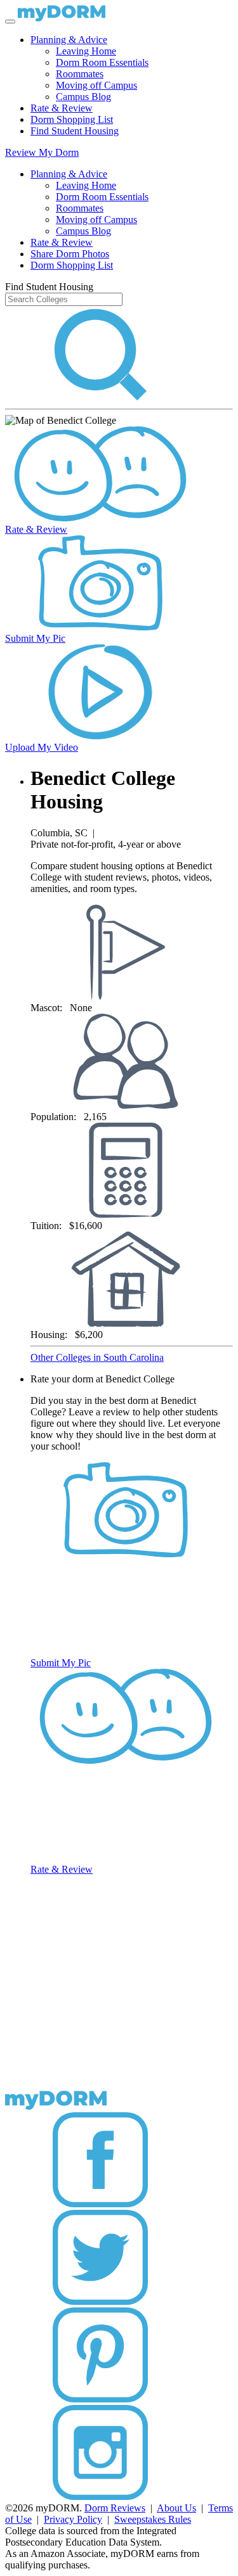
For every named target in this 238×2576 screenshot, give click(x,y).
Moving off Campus (96, 85)
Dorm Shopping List (72, 119)
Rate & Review (62, 108)
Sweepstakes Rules (153, 2519)
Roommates (80, 74)
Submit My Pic (35, 638)
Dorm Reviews (115, 2508)
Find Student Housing (75, 131)
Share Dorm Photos (70, 254)
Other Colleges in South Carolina (97, 1357)
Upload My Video (42, 747)
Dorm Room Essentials (102, 62)
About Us (176, 2508)
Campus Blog (83, 97)
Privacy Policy (73, 2519)
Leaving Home (86, 51)
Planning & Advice (69, 40)
